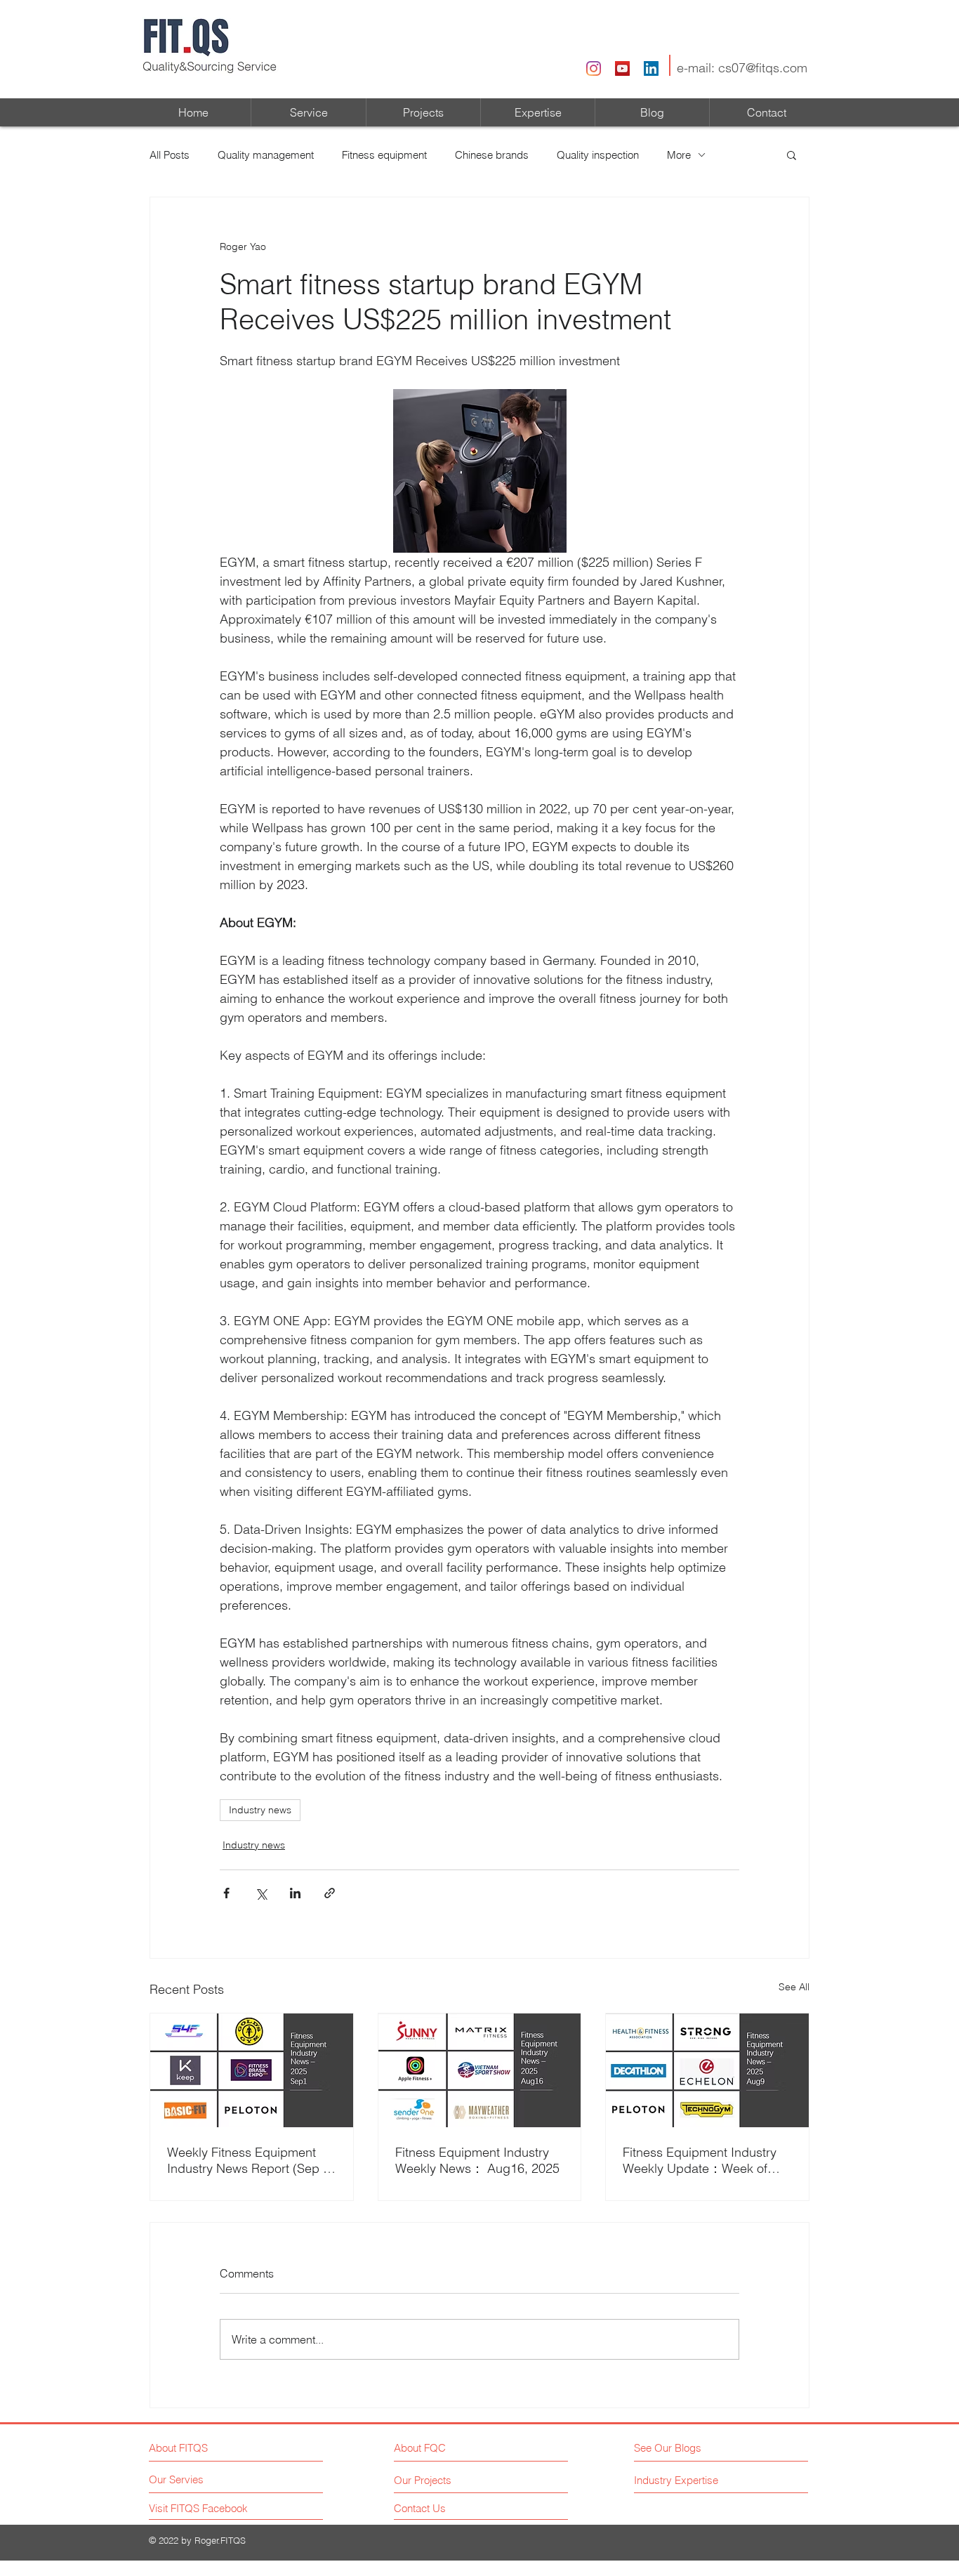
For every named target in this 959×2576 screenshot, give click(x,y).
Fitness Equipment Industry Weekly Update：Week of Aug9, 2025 (700, 2161)
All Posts (170, 155)
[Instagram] (594, 68)
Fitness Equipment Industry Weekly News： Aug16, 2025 (477, 2160)
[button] (792, 155)
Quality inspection (598, 155)
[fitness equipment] (707, 2070)
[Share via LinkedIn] (295, 1893)
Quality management (266, 155)
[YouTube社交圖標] (622, 68)
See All (794, 1987)
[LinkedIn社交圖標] (651, 68)
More (679, 155)
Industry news (260, 1810)
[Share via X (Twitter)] (261, 1893)
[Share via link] (330, 1893)
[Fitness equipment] (252, 2070)
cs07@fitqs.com (763, 68)
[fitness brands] (480, 2070)
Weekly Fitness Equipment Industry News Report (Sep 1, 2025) (250, 2160)
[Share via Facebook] (226, 1893)
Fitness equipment (384, 155)
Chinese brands (492, 155)
